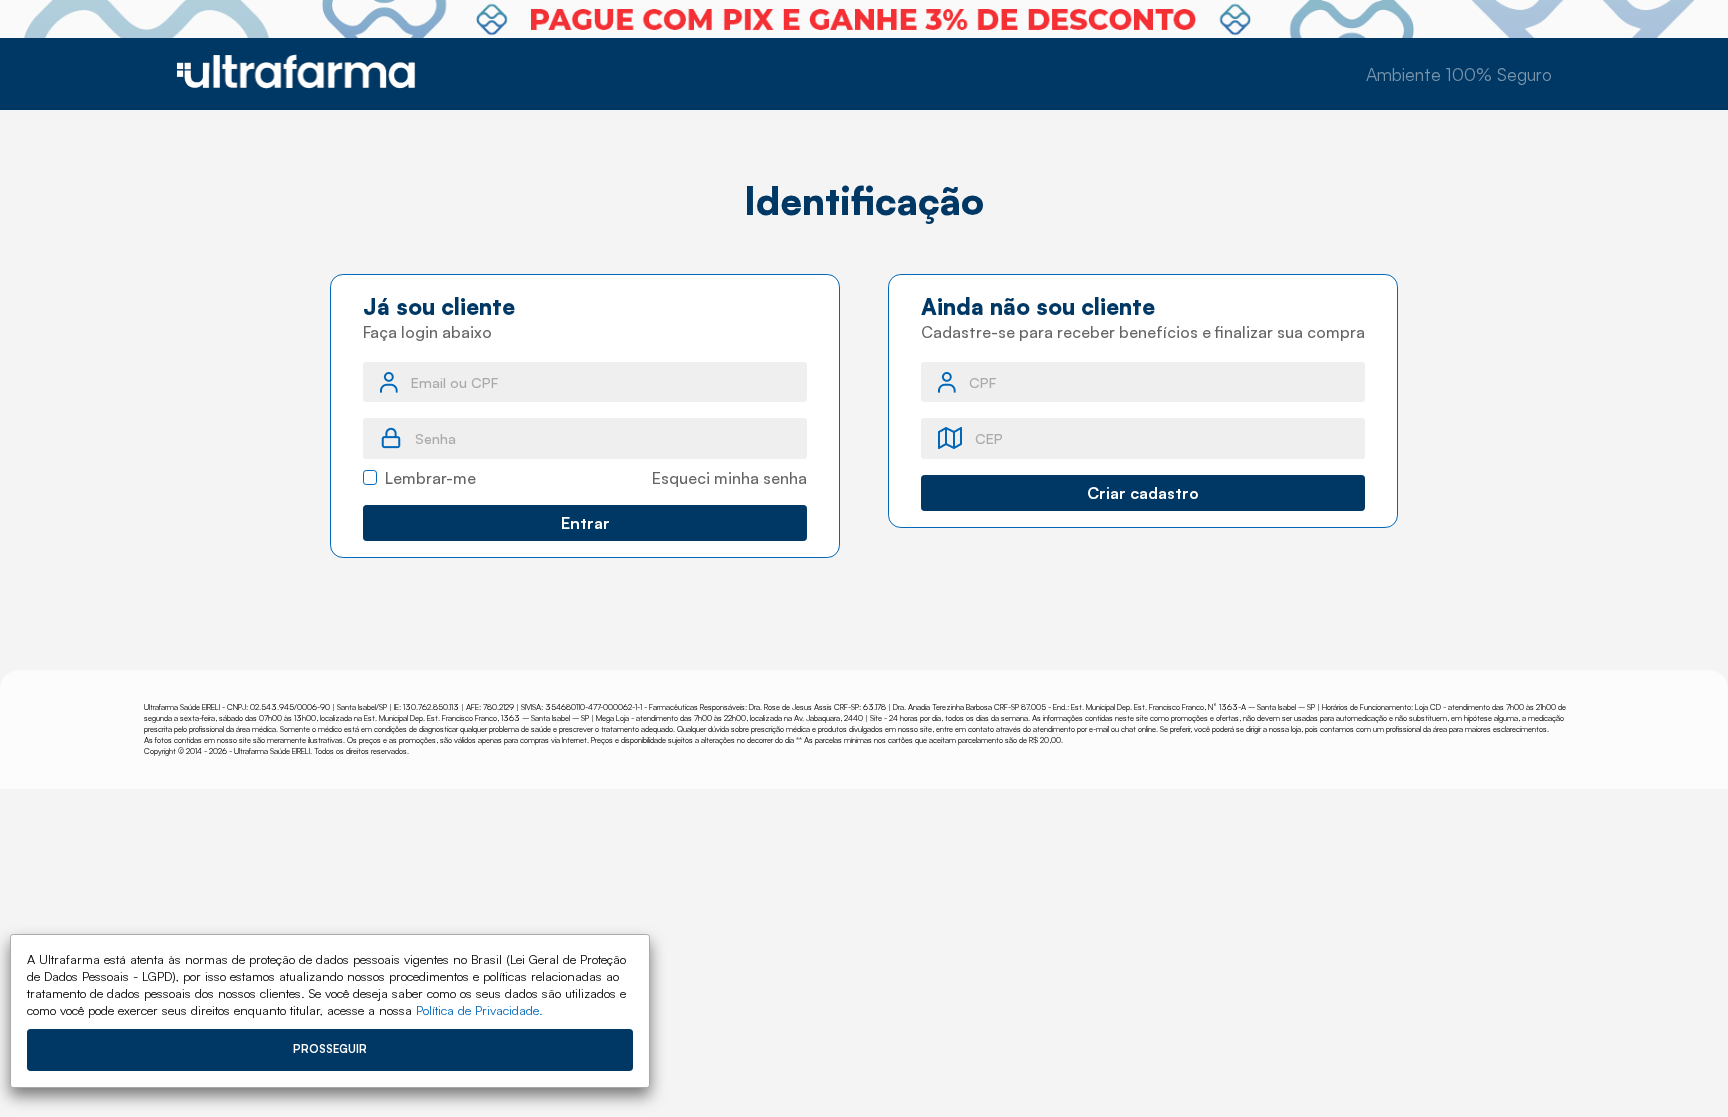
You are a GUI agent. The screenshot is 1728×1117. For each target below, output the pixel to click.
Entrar (585, 523)
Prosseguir (330, 1049)
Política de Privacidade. (479, 1010)
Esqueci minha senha (729, 478)
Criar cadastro (1143, 493)
